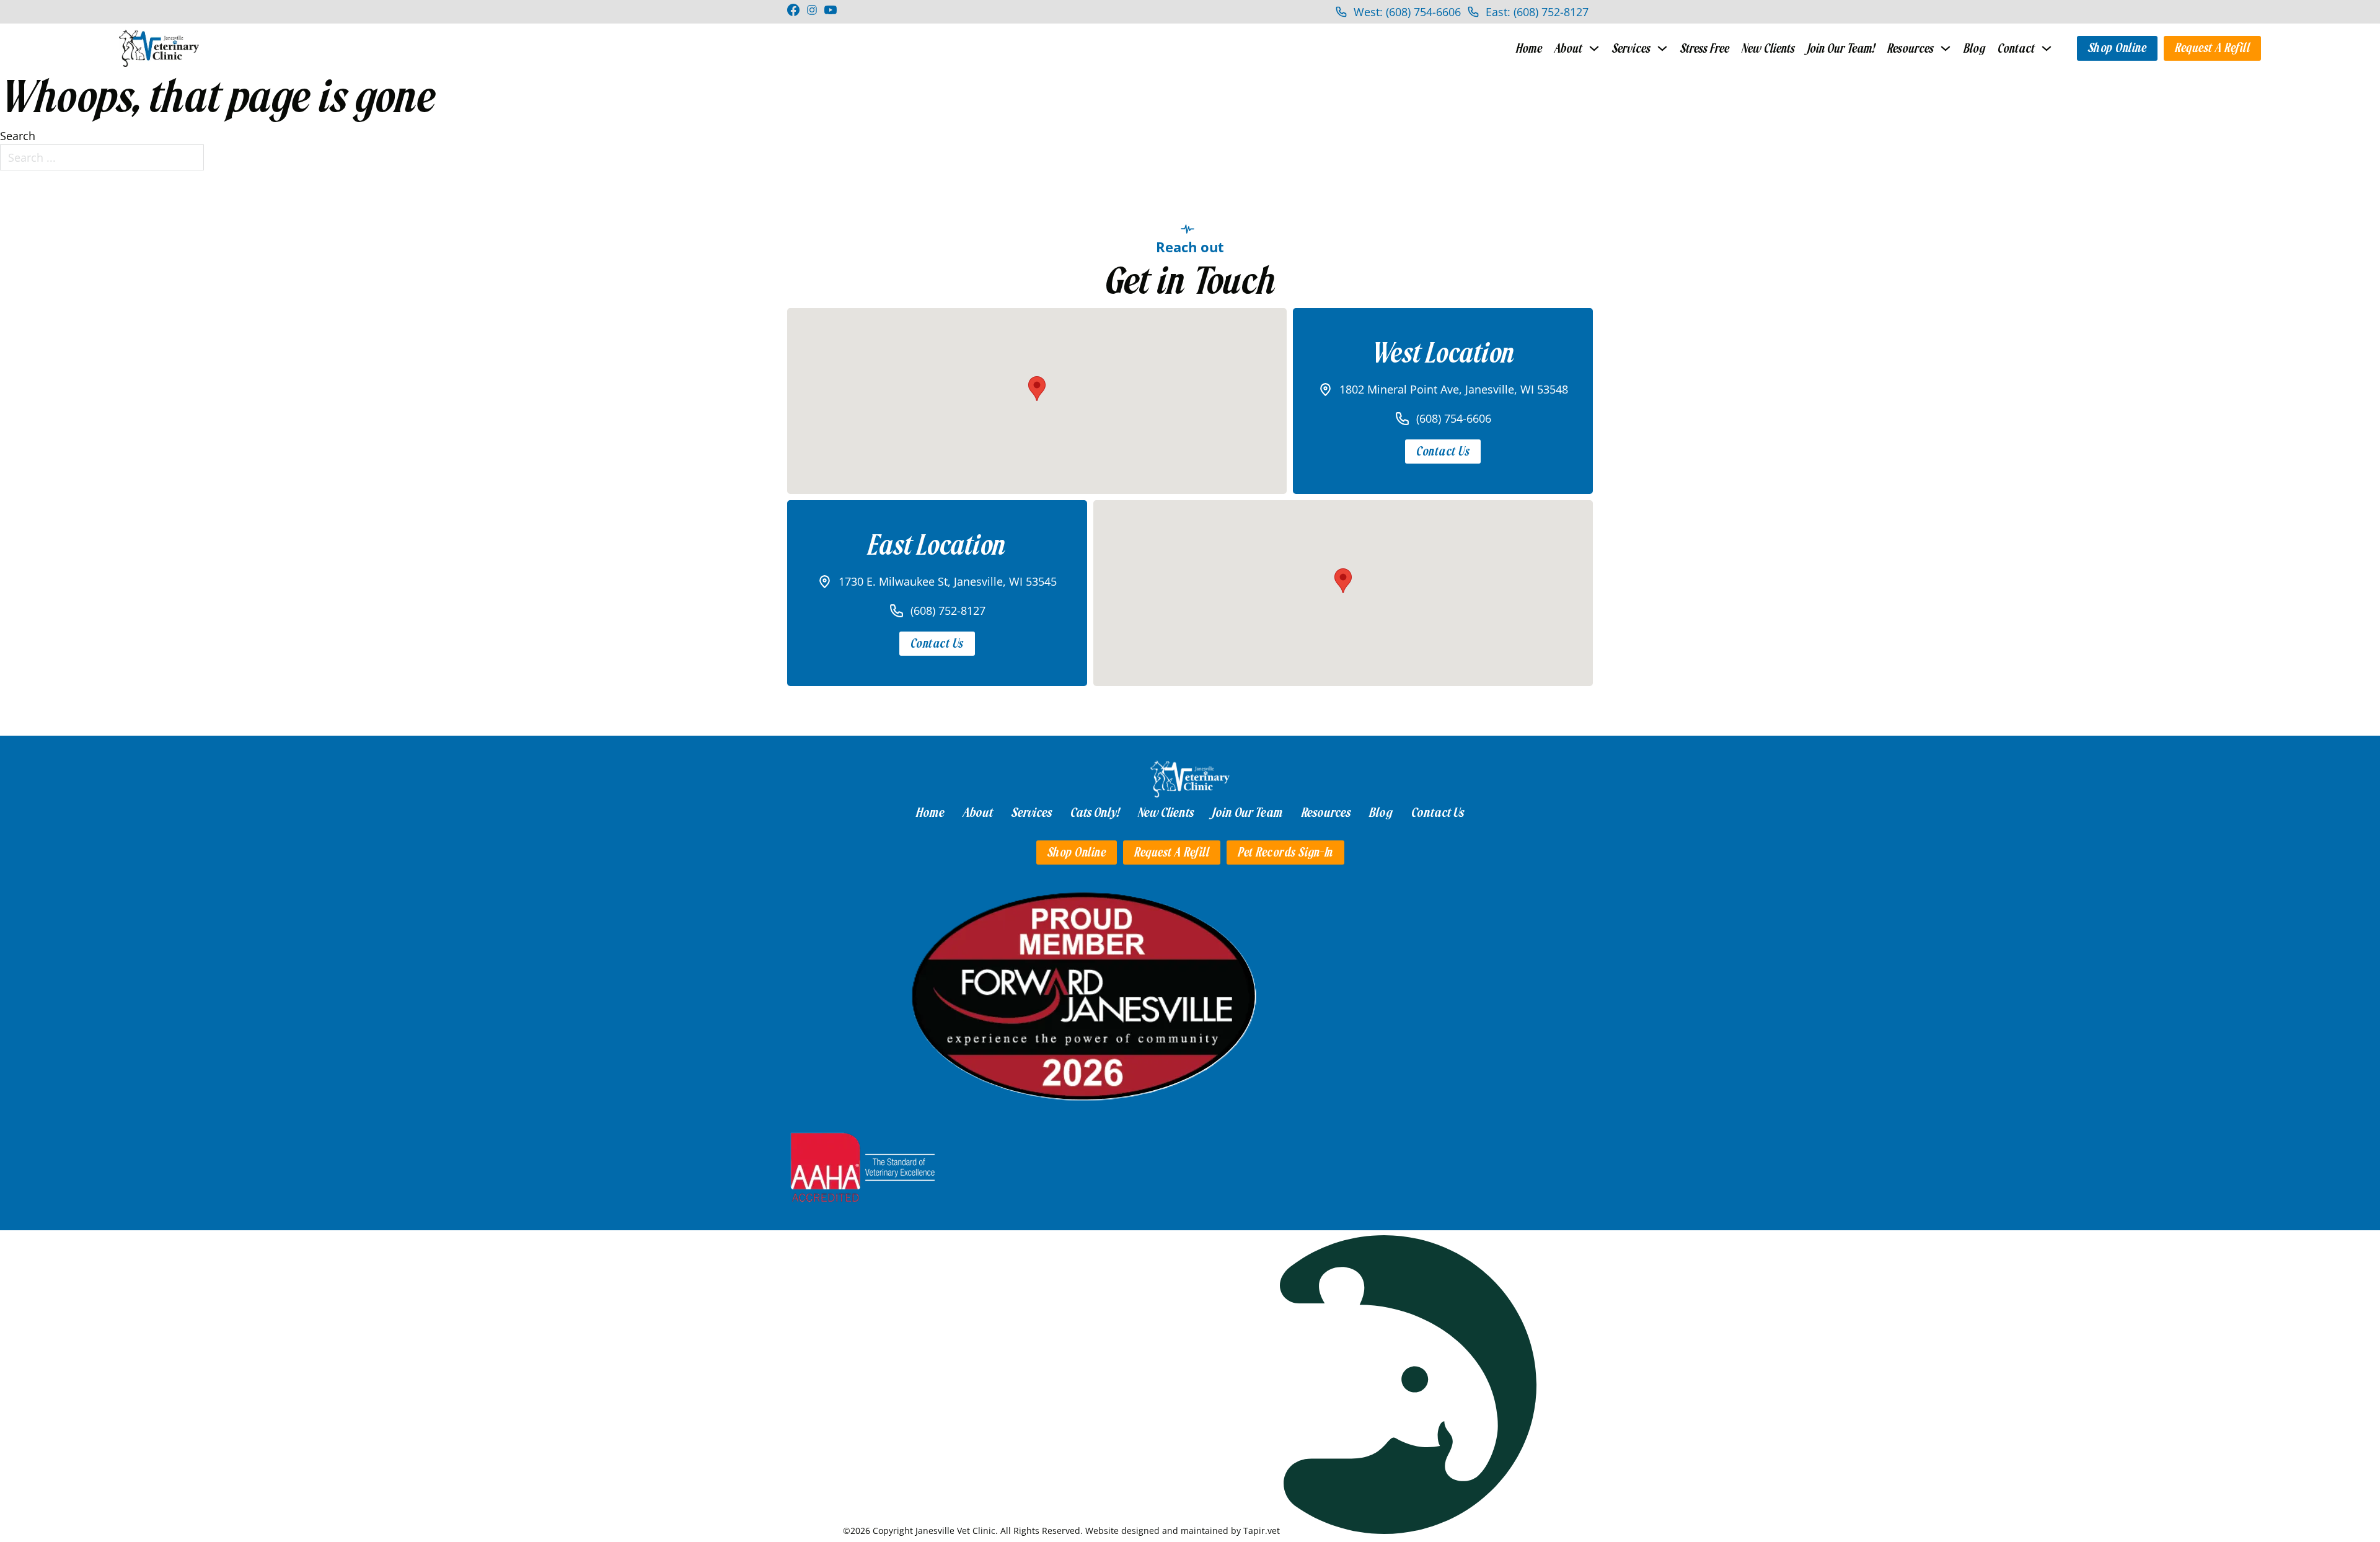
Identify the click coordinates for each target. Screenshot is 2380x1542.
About (1568, 49)
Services (1631, 49)
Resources (1911, 49)
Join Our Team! (1841, 49)
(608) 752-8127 (948, 610)
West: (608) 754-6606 (1407, 12)
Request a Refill (2212, 48)
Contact (2016, 49)
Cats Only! (1095, 813)
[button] (1037, 389)
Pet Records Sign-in (1285, 853)
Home (1529, 49)
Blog (1974, 49)
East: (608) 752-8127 (1537, 12)
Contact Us (1443, 452)
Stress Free (1705, 49)
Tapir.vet (1262, 1531)
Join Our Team (1248, 813)
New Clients (1768, 49)
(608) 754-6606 (1454, 418)
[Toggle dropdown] (1594, 48)
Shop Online (2118, 48)
